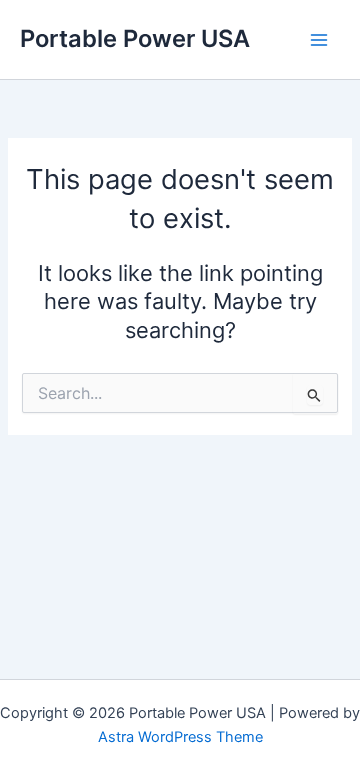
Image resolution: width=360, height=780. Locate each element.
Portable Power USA (135, 38)
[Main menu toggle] (319, 40)
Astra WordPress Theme (180, 737)
